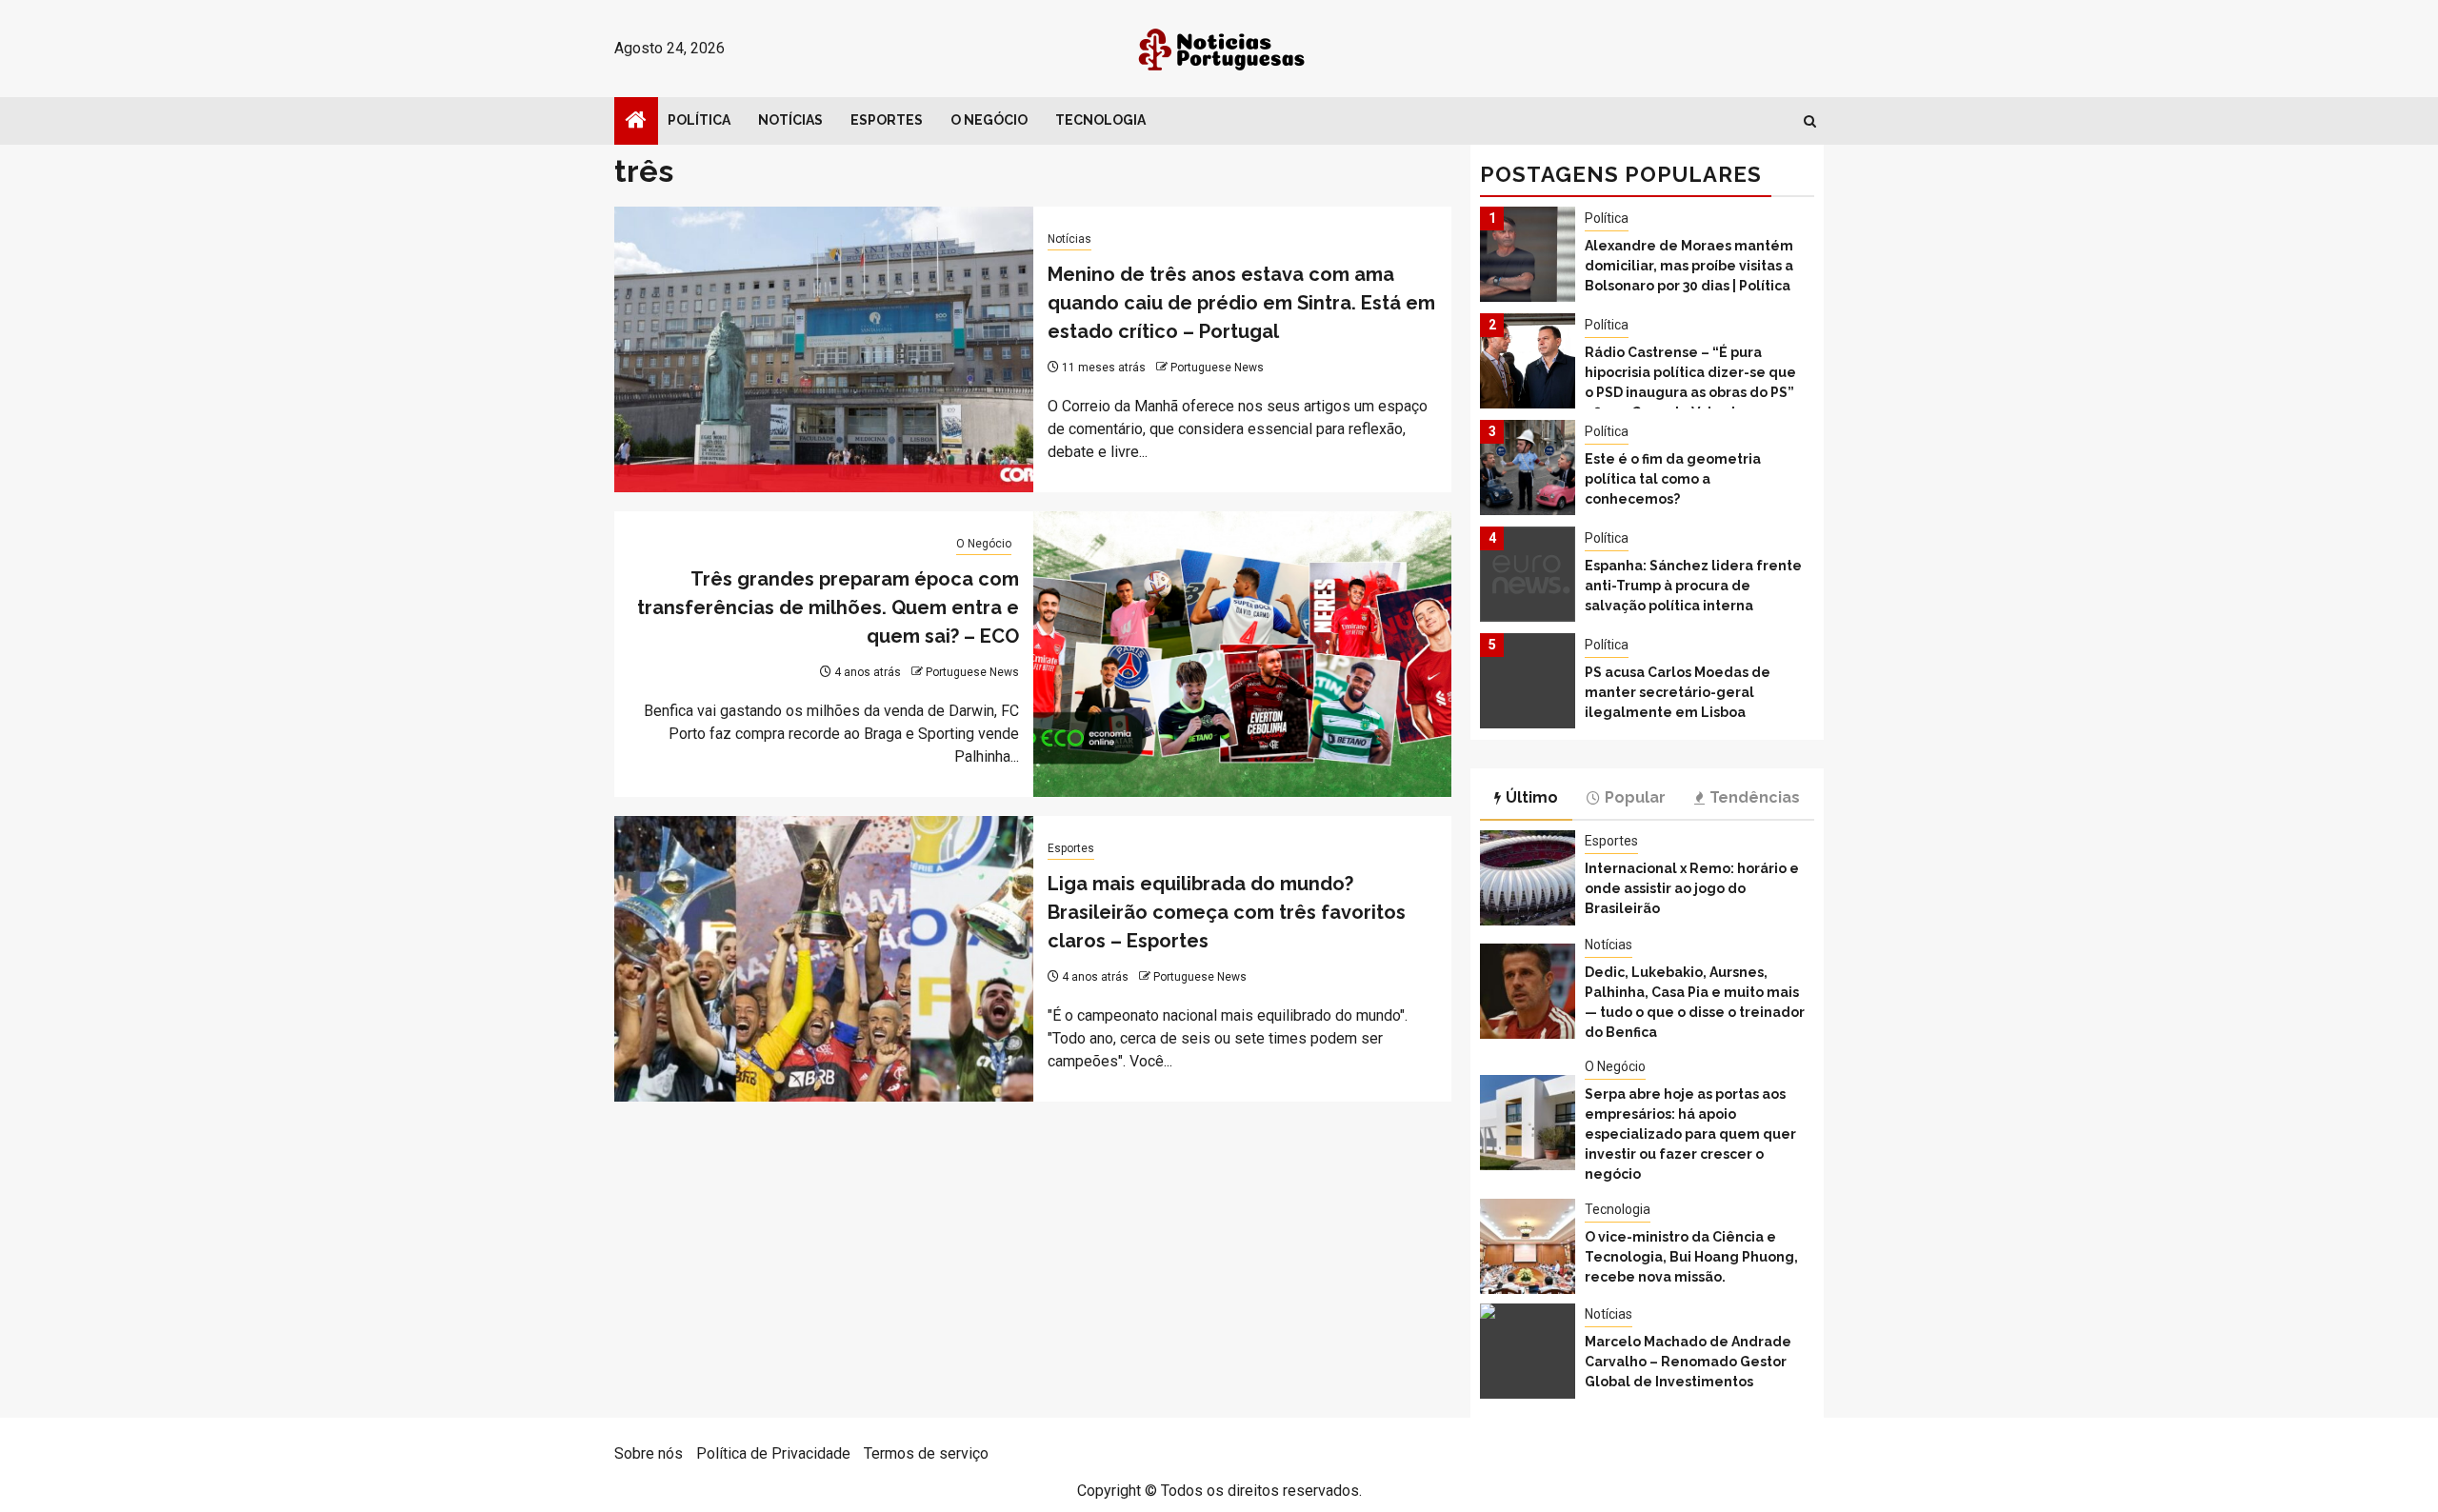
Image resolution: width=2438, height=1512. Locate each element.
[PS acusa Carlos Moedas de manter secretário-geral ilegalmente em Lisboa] (1528, 681)
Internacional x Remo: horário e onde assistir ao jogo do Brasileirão (1692, 888)
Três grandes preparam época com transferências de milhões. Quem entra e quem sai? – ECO (828, 607)
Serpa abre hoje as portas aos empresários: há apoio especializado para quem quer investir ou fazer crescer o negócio (1690, 1134)
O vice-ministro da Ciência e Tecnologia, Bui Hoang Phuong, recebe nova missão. (1691, 1257)
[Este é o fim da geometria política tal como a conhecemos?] (1528, 468)
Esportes (887, 120)
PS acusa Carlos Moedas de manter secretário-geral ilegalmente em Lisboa (1678, 692)
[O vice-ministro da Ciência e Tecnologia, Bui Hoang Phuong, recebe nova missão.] (1528, 1246)
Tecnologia (1100, 120)
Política (699, 120)
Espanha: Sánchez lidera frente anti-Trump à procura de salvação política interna (1693, 586)
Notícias (790, 120)
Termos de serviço (926, 1453)
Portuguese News (1217, 368)
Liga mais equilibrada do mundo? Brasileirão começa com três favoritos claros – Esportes (1227, 912)
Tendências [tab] (1755, 797)
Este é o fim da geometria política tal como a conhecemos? (1673, 479)
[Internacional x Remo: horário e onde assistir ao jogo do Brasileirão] (1528, 878)
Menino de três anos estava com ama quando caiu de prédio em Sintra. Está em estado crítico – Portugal (1241, 303)
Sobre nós (649, 1453)
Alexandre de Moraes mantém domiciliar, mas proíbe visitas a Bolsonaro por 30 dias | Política (1689, 266)
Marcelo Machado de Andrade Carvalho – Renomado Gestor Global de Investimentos (1688, 1362)
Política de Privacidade (773, 1453)
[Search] (1810, 121)
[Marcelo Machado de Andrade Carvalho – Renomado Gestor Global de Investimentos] (1528, 1351)
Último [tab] (1532, 797)
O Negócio (989, 120)
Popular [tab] (1635, 797)
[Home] (636, 122)
